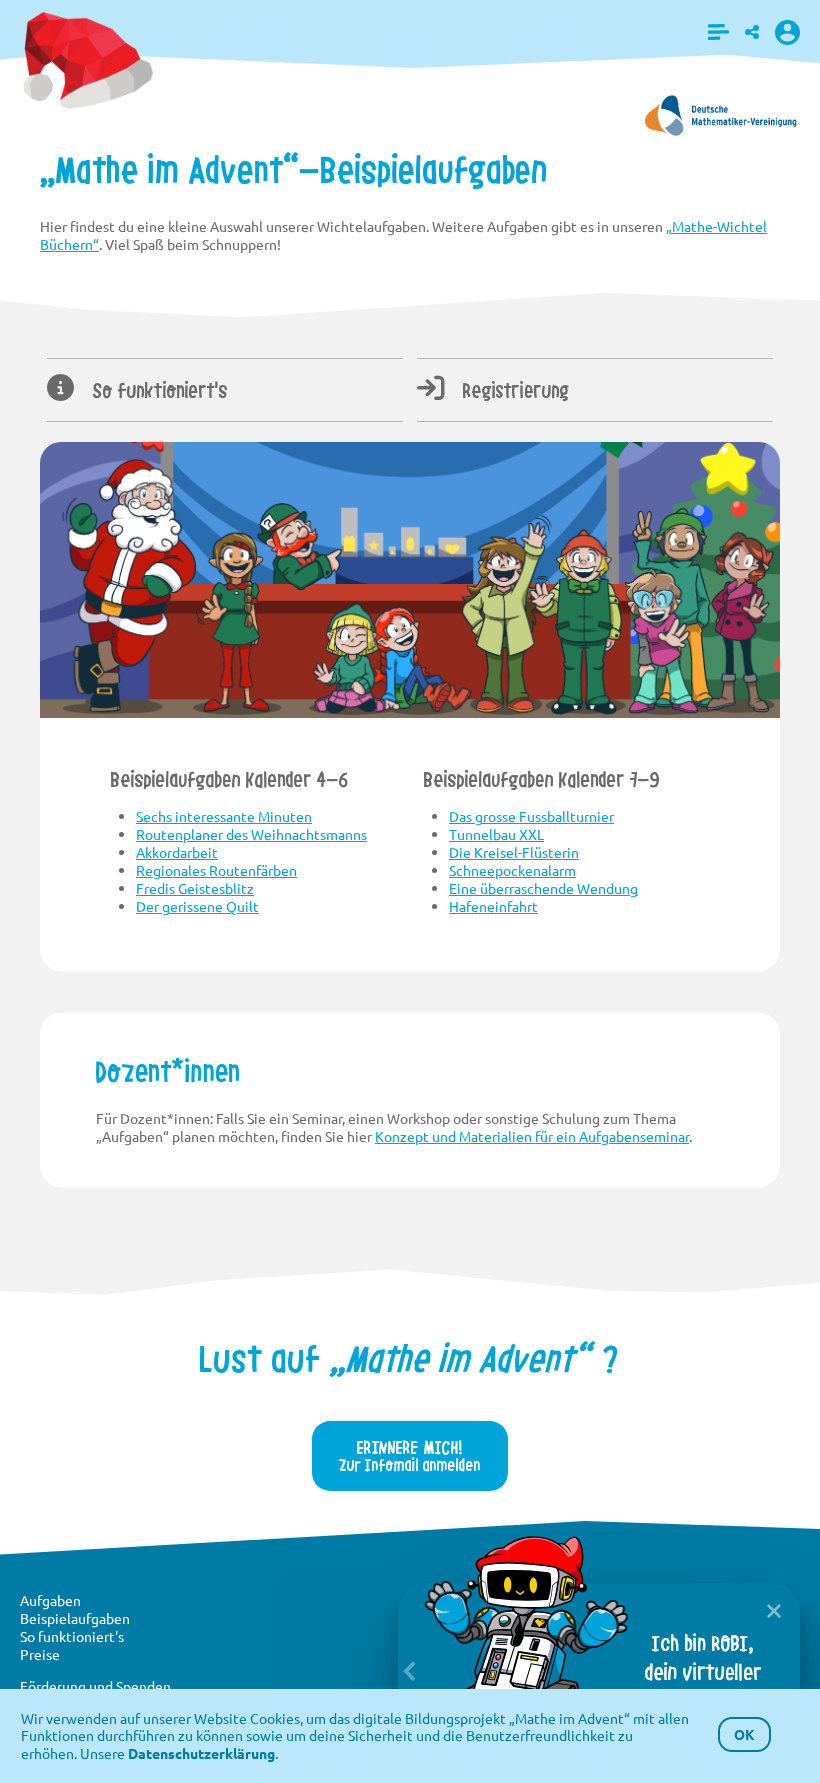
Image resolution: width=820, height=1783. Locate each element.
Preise (40, 1654)
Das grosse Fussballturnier (531, 816)
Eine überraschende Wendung (543, 888)
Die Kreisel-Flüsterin (514, 852)
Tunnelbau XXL (496, 834)
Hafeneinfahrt (493, 906)
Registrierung (514, 391)
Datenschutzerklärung (201, 1753)
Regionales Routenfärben (216, 870)
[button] (718, 32)
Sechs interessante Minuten (224, 816)
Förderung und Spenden (95, 1686)
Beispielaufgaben (75, 1618)
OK (744, 1734)
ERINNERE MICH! (410, 1455)
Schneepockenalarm (512, 870)
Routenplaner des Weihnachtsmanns (251, 834)
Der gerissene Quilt (197, 906)
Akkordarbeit (177, 852)
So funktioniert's (158, 391)
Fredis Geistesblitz (195, 888)
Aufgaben (50, 1600)
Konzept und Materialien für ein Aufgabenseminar (532, 1136)
